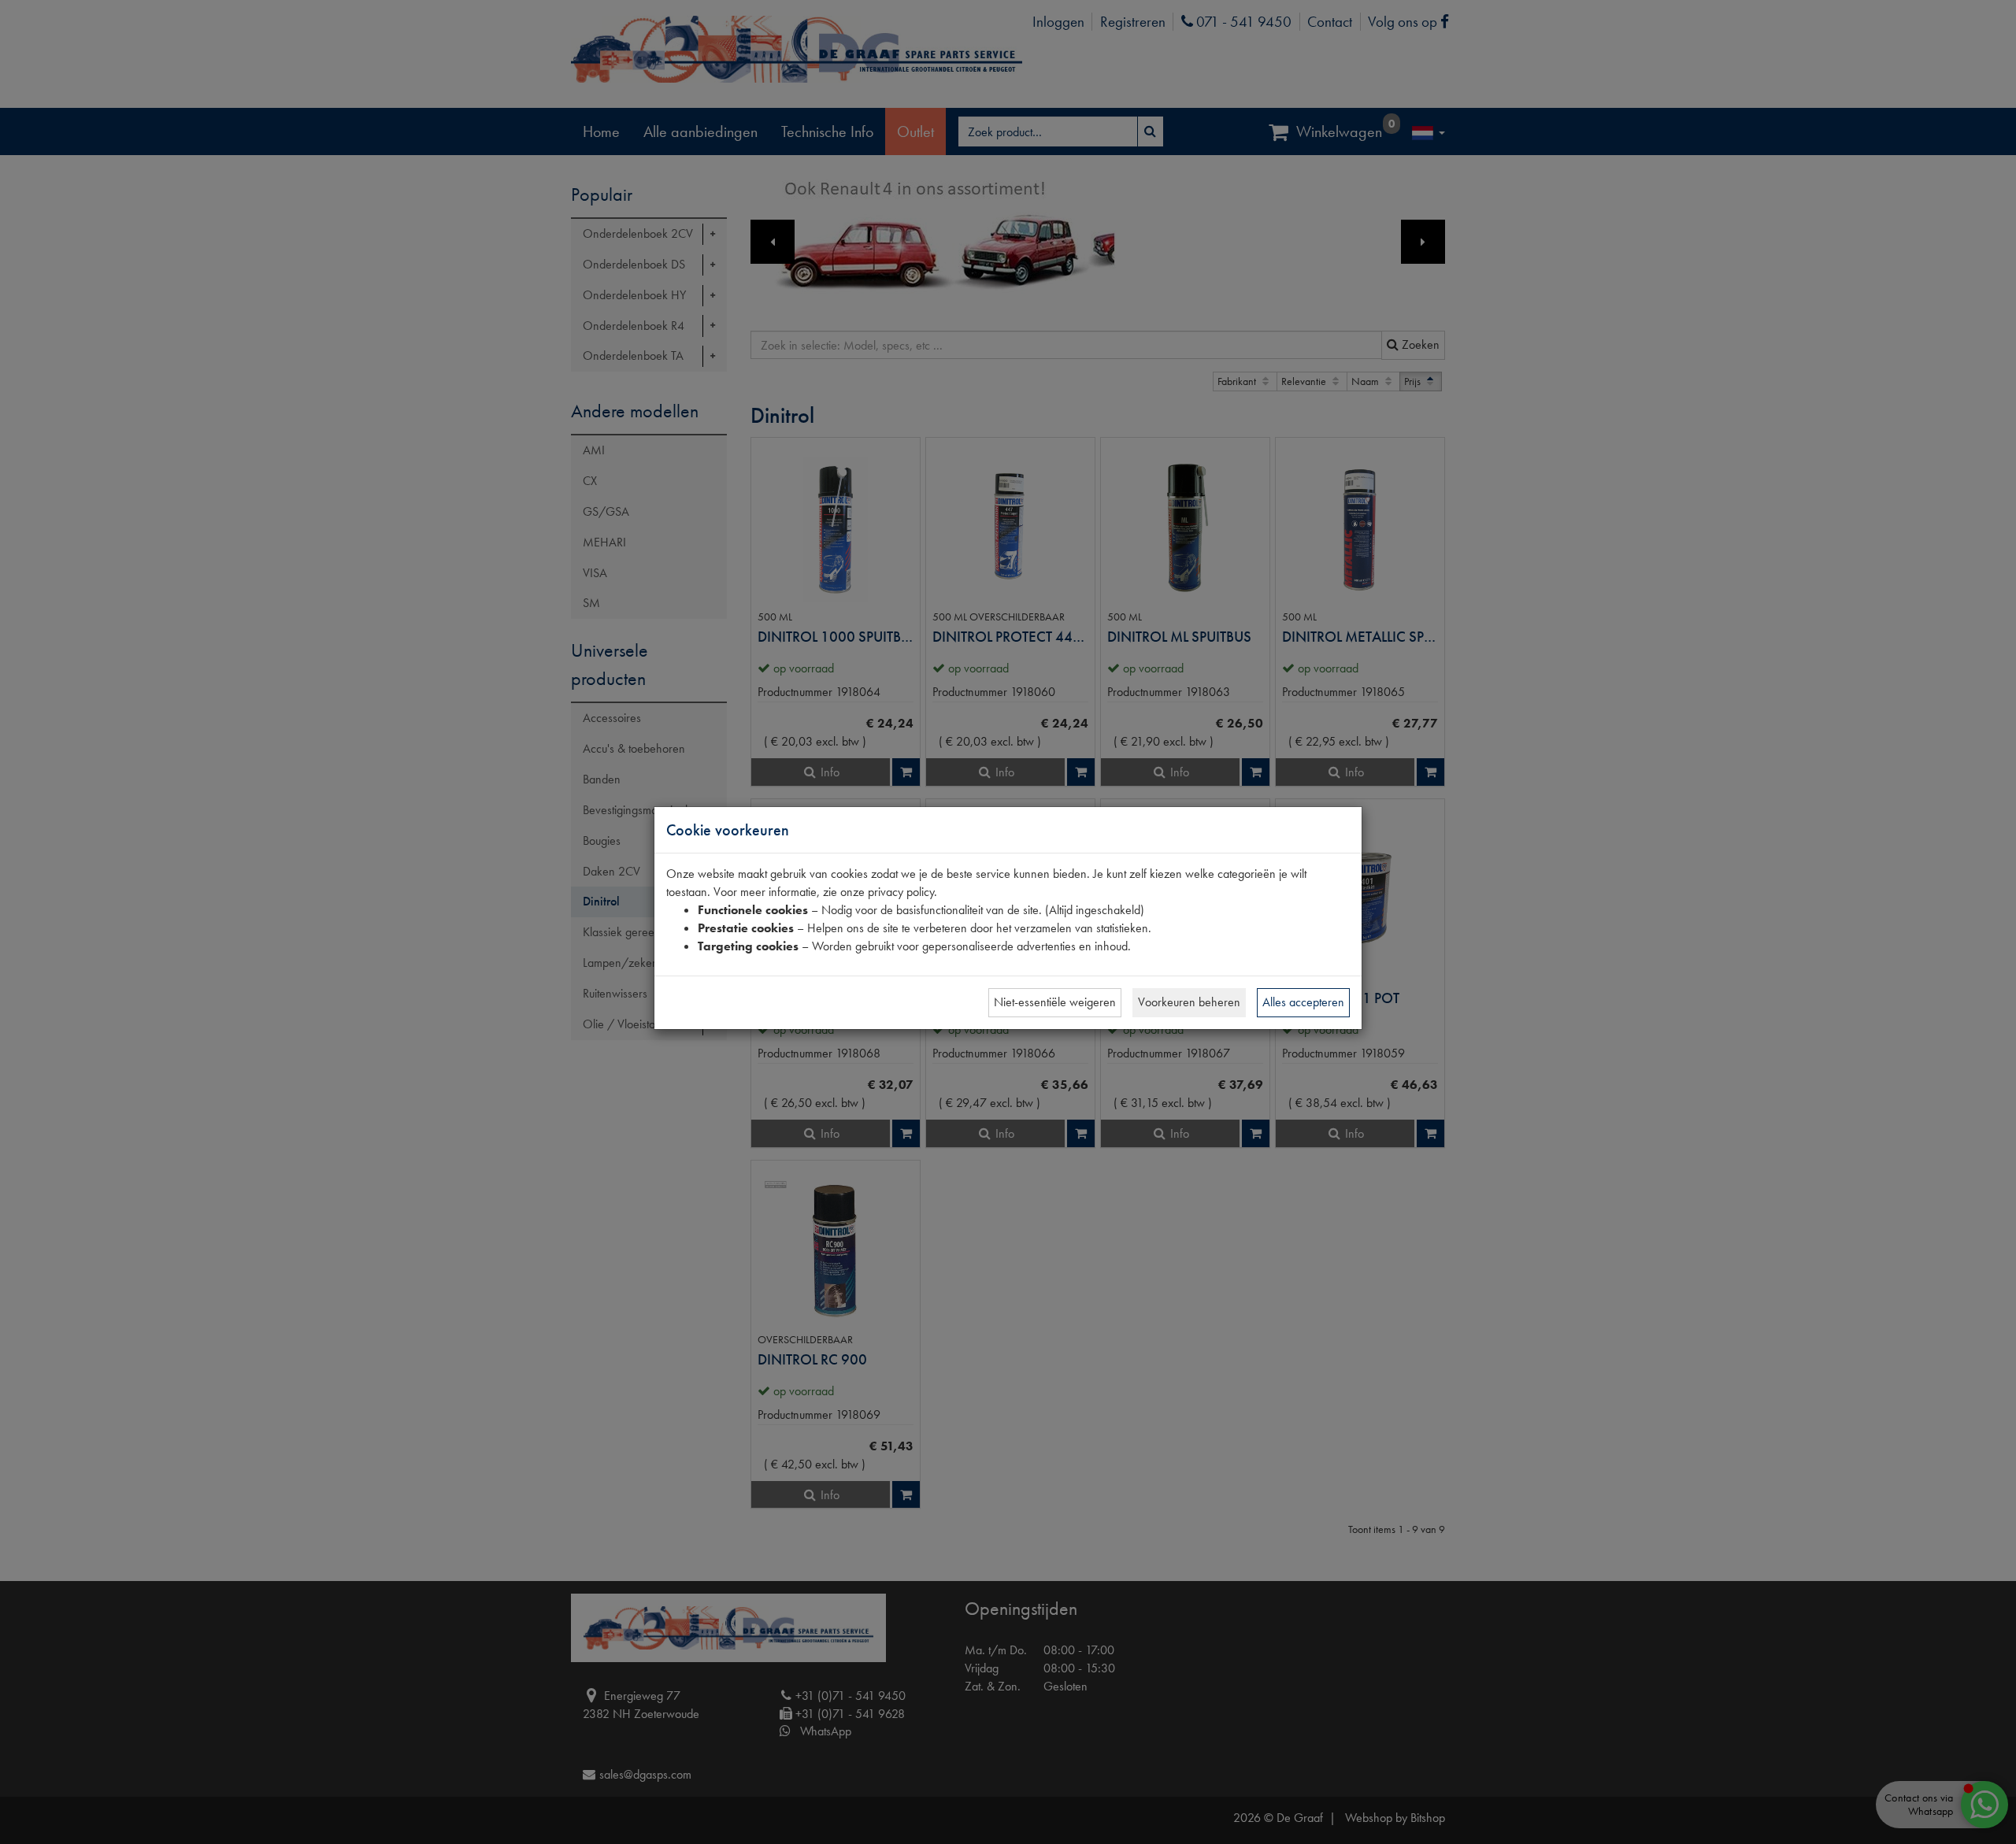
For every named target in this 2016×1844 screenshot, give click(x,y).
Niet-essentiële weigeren (1055, 1002)
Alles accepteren (1303, 1002)
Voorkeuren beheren (1189, 1002)
